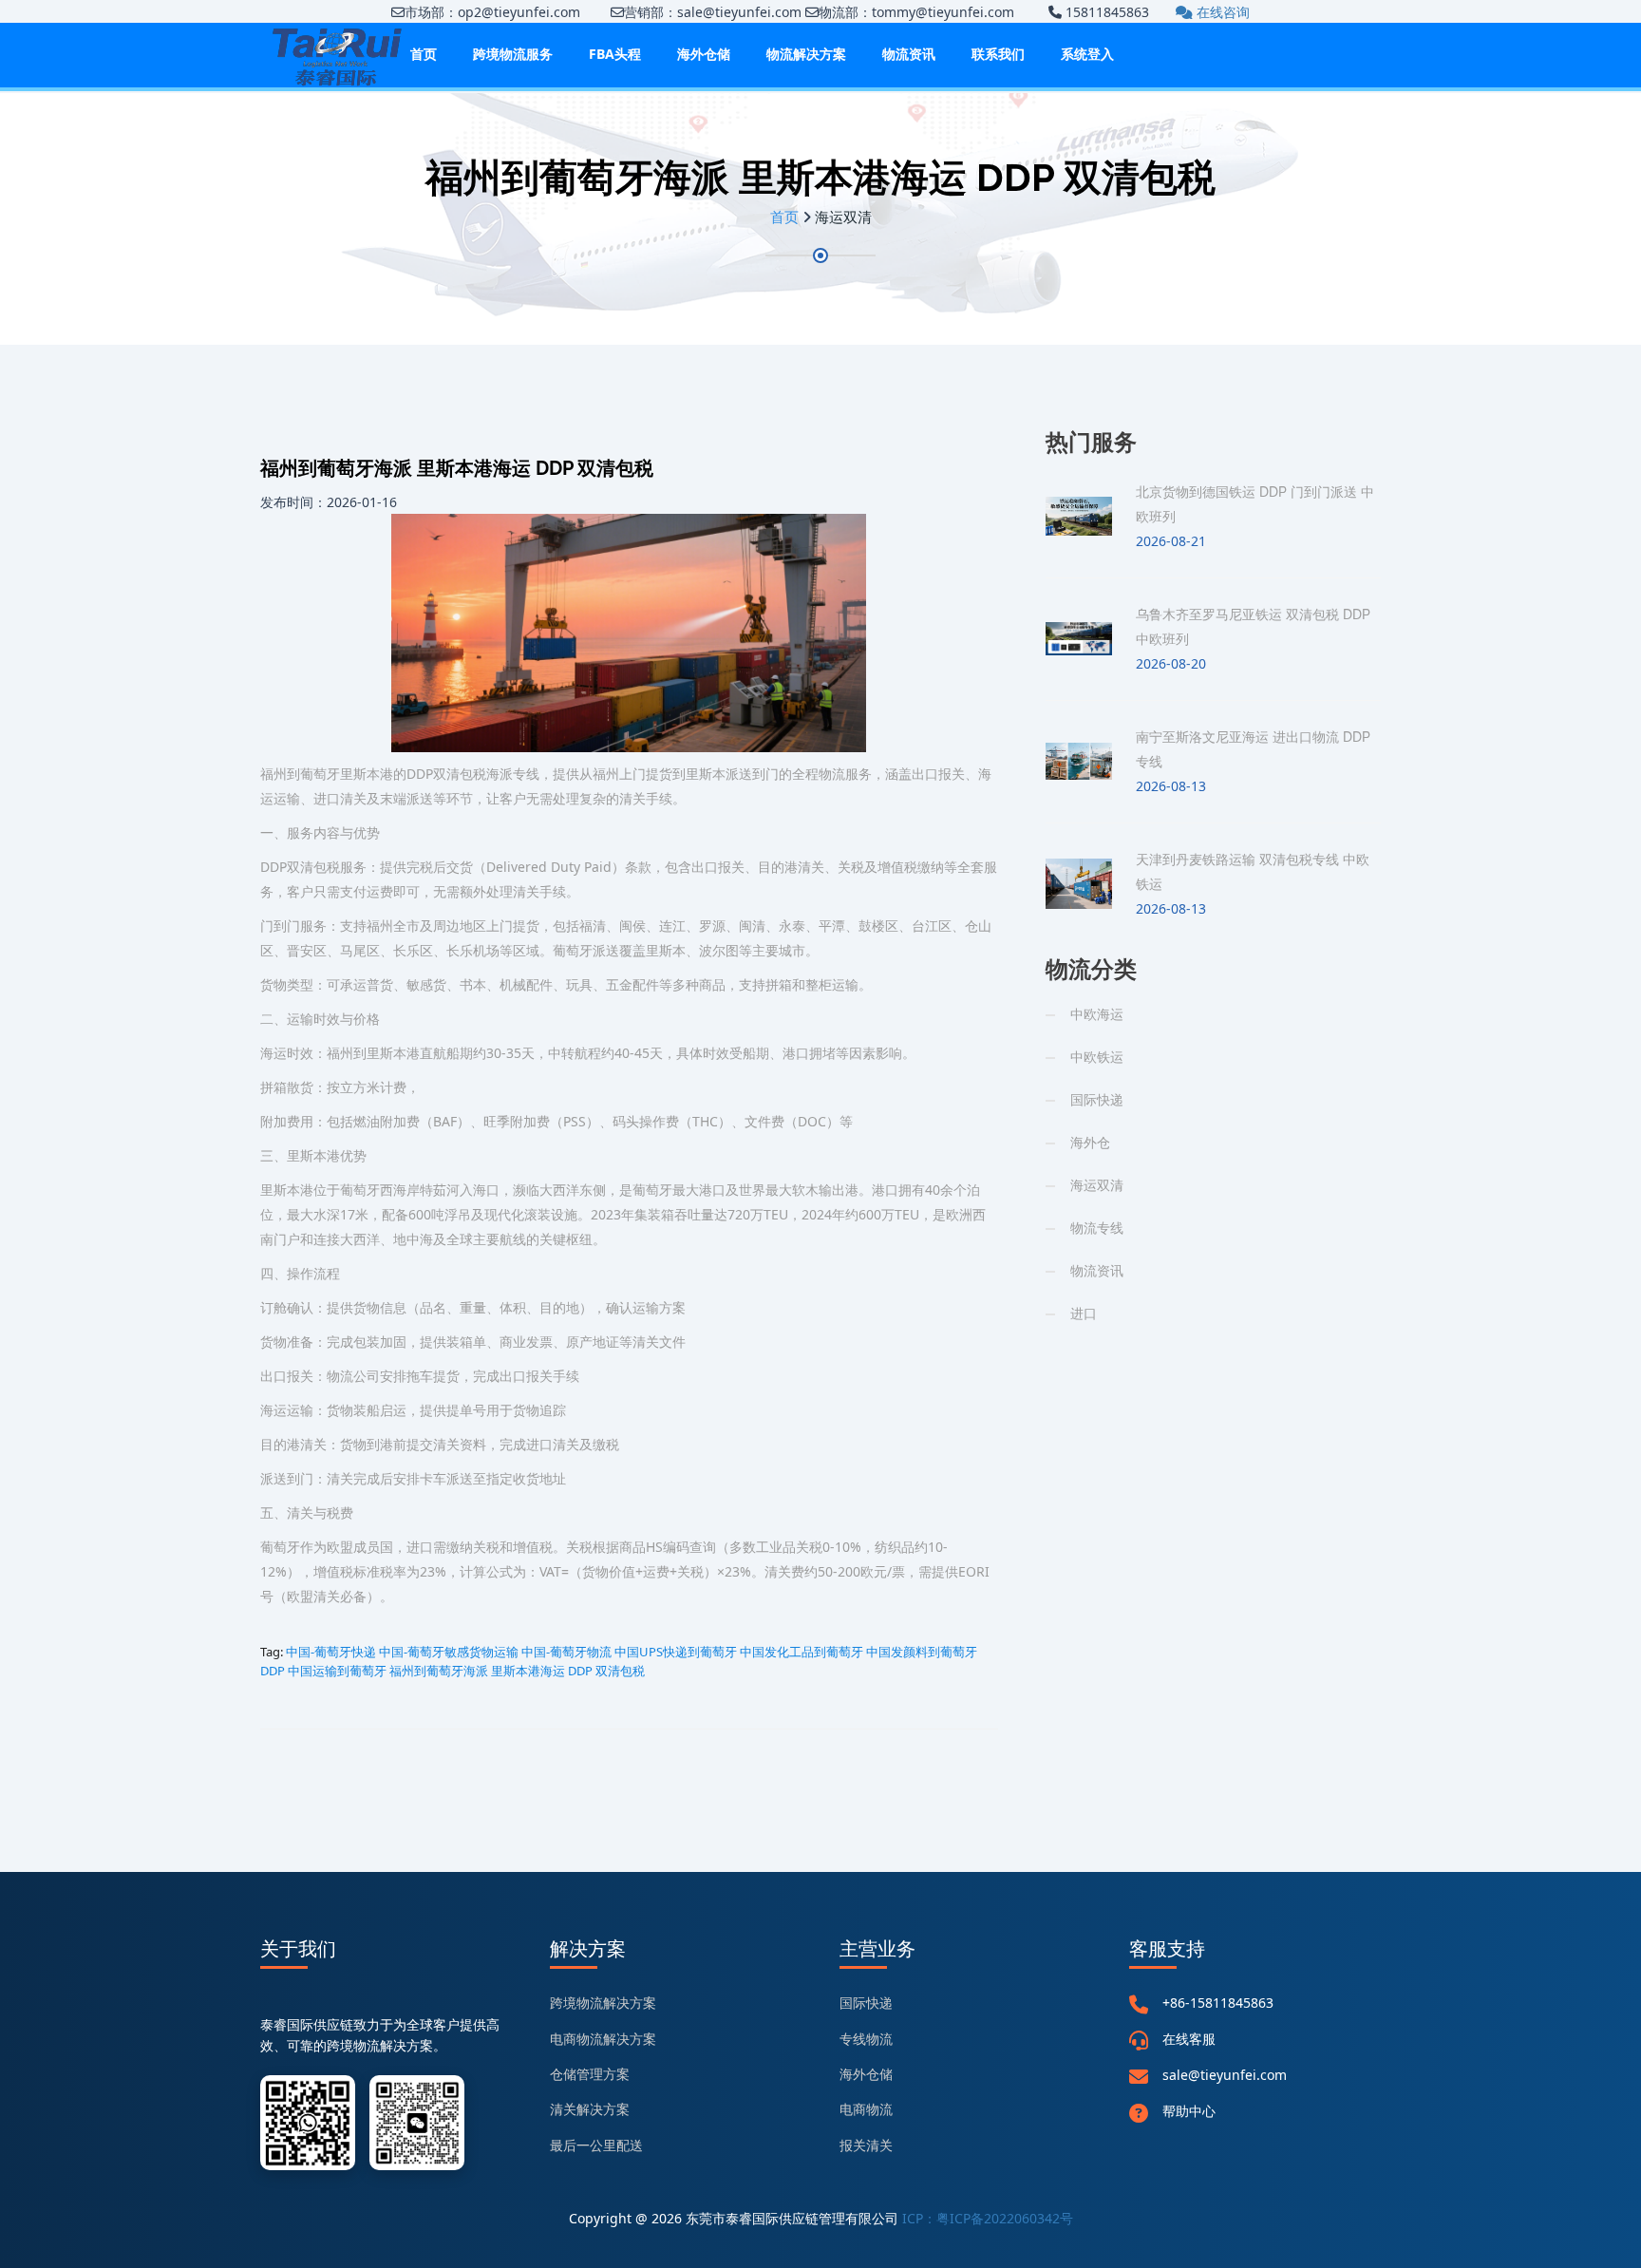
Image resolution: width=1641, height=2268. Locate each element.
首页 (424, 54)
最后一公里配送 (596, 2145)
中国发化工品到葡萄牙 (802, 1652)
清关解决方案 (590, 2109)
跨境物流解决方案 (603, 2003)
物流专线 (1097, 1228)
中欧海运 (1097, 1014)
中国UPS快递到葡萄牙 (676, 1652)
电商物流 (866, 2109)
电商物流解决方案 (603, 2039)
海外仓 (1090, 1142)
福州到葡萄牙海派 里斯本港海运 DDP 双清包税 (517, 1671)
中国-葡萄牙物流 (566, 1652)
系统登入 (1087, 54)
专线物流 (866, 2039)
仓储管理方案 (590, 2074)
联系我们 (998, 54)
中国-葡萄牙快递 (331, 1652)
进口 (1084, 1313)
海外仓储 (704, 54)
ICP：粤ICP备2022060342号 (988, 2218)
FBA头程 (615, 54)
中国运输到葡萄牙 (337, 1671)
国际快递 (1097, 1099)
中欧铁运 (1097, 1057)
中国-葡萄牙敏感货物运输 (449, 1652)
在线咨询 (1221, 12)
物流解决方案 (806, 54)
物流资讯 (909, 54)
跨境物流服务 (513, 54)
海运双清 (1097, 1185)
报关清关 (866, 2145)
